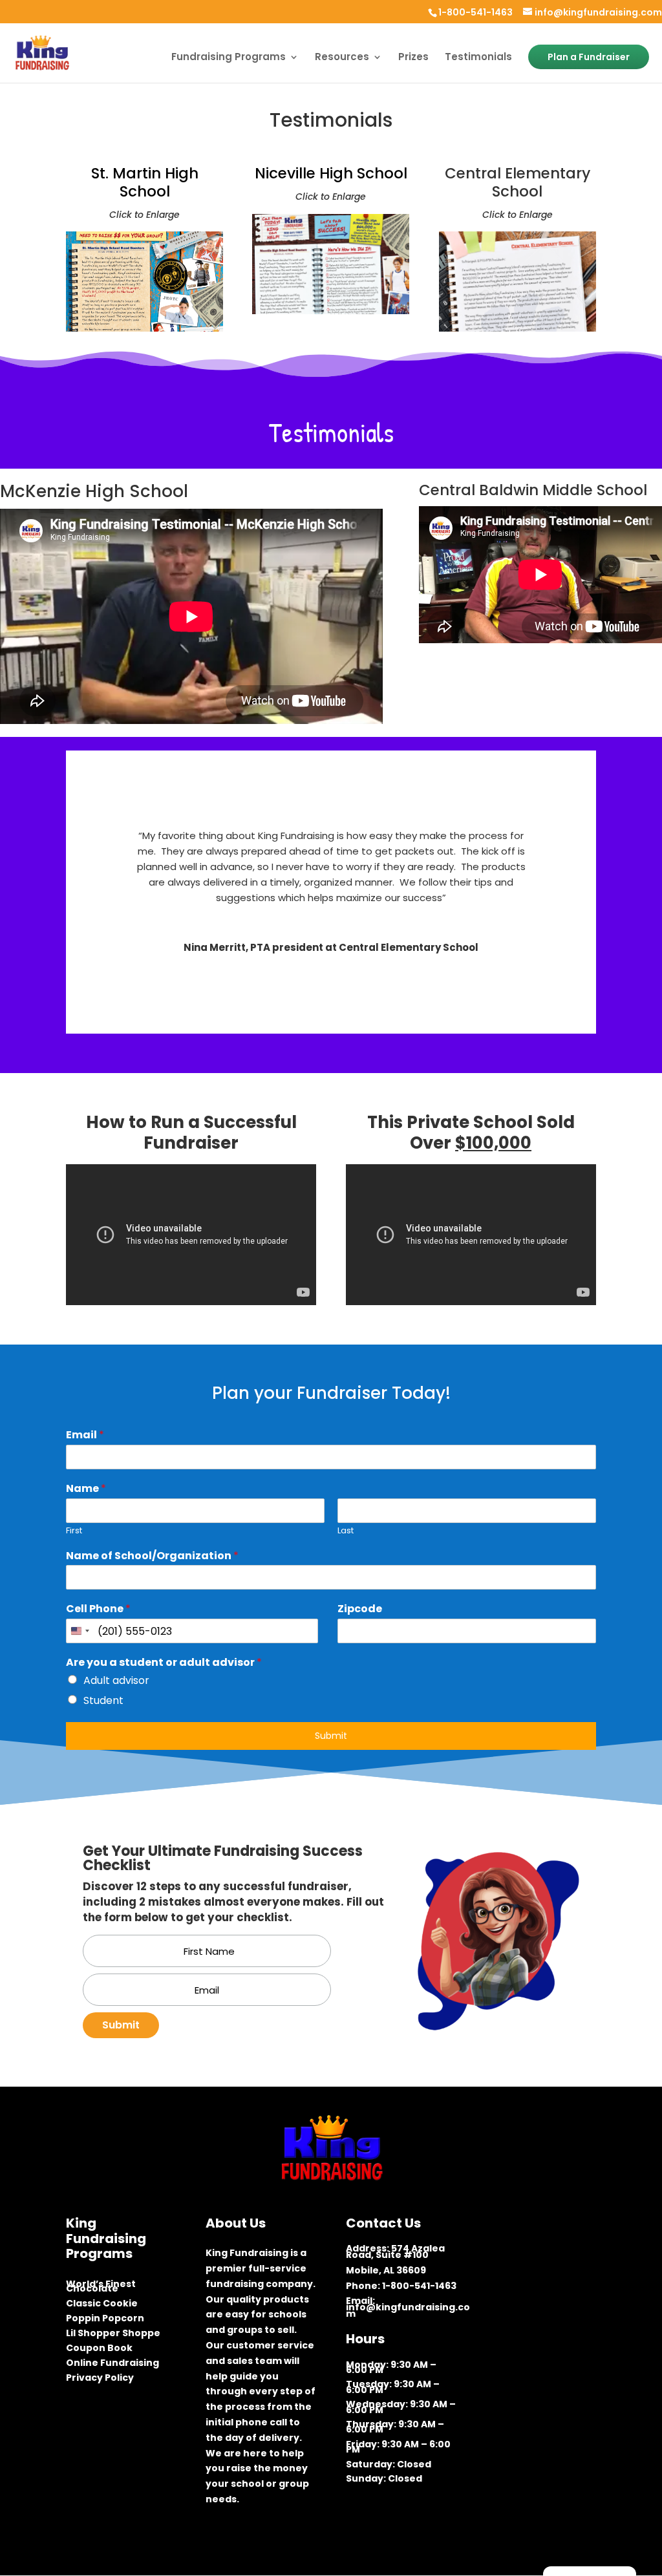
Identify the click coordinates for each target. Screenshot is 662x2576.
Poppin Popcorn (105, 2320)
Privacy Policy (100, 2380)
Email (85, 1435)
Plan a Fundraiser (589, 57)
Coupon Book (99, 2350)
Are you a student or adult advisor (164, 1663)
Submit (331, 1736)
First (74, 1531)
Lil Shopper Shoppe (113, 2335)
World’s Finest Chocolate (101, 2288)
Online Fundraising (112, 2365)
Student (103, 1700)
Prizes (413, 58)
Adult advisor (116, 1680)
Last (346, 1531)
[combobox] (80, 1631)
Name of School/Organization (152, 1556)
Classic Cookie (102, 2305)
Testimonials (478, 58)
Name (86, 1489)
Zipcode (360, 1609)
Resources (342, 58)
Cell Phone (98, 1609)
